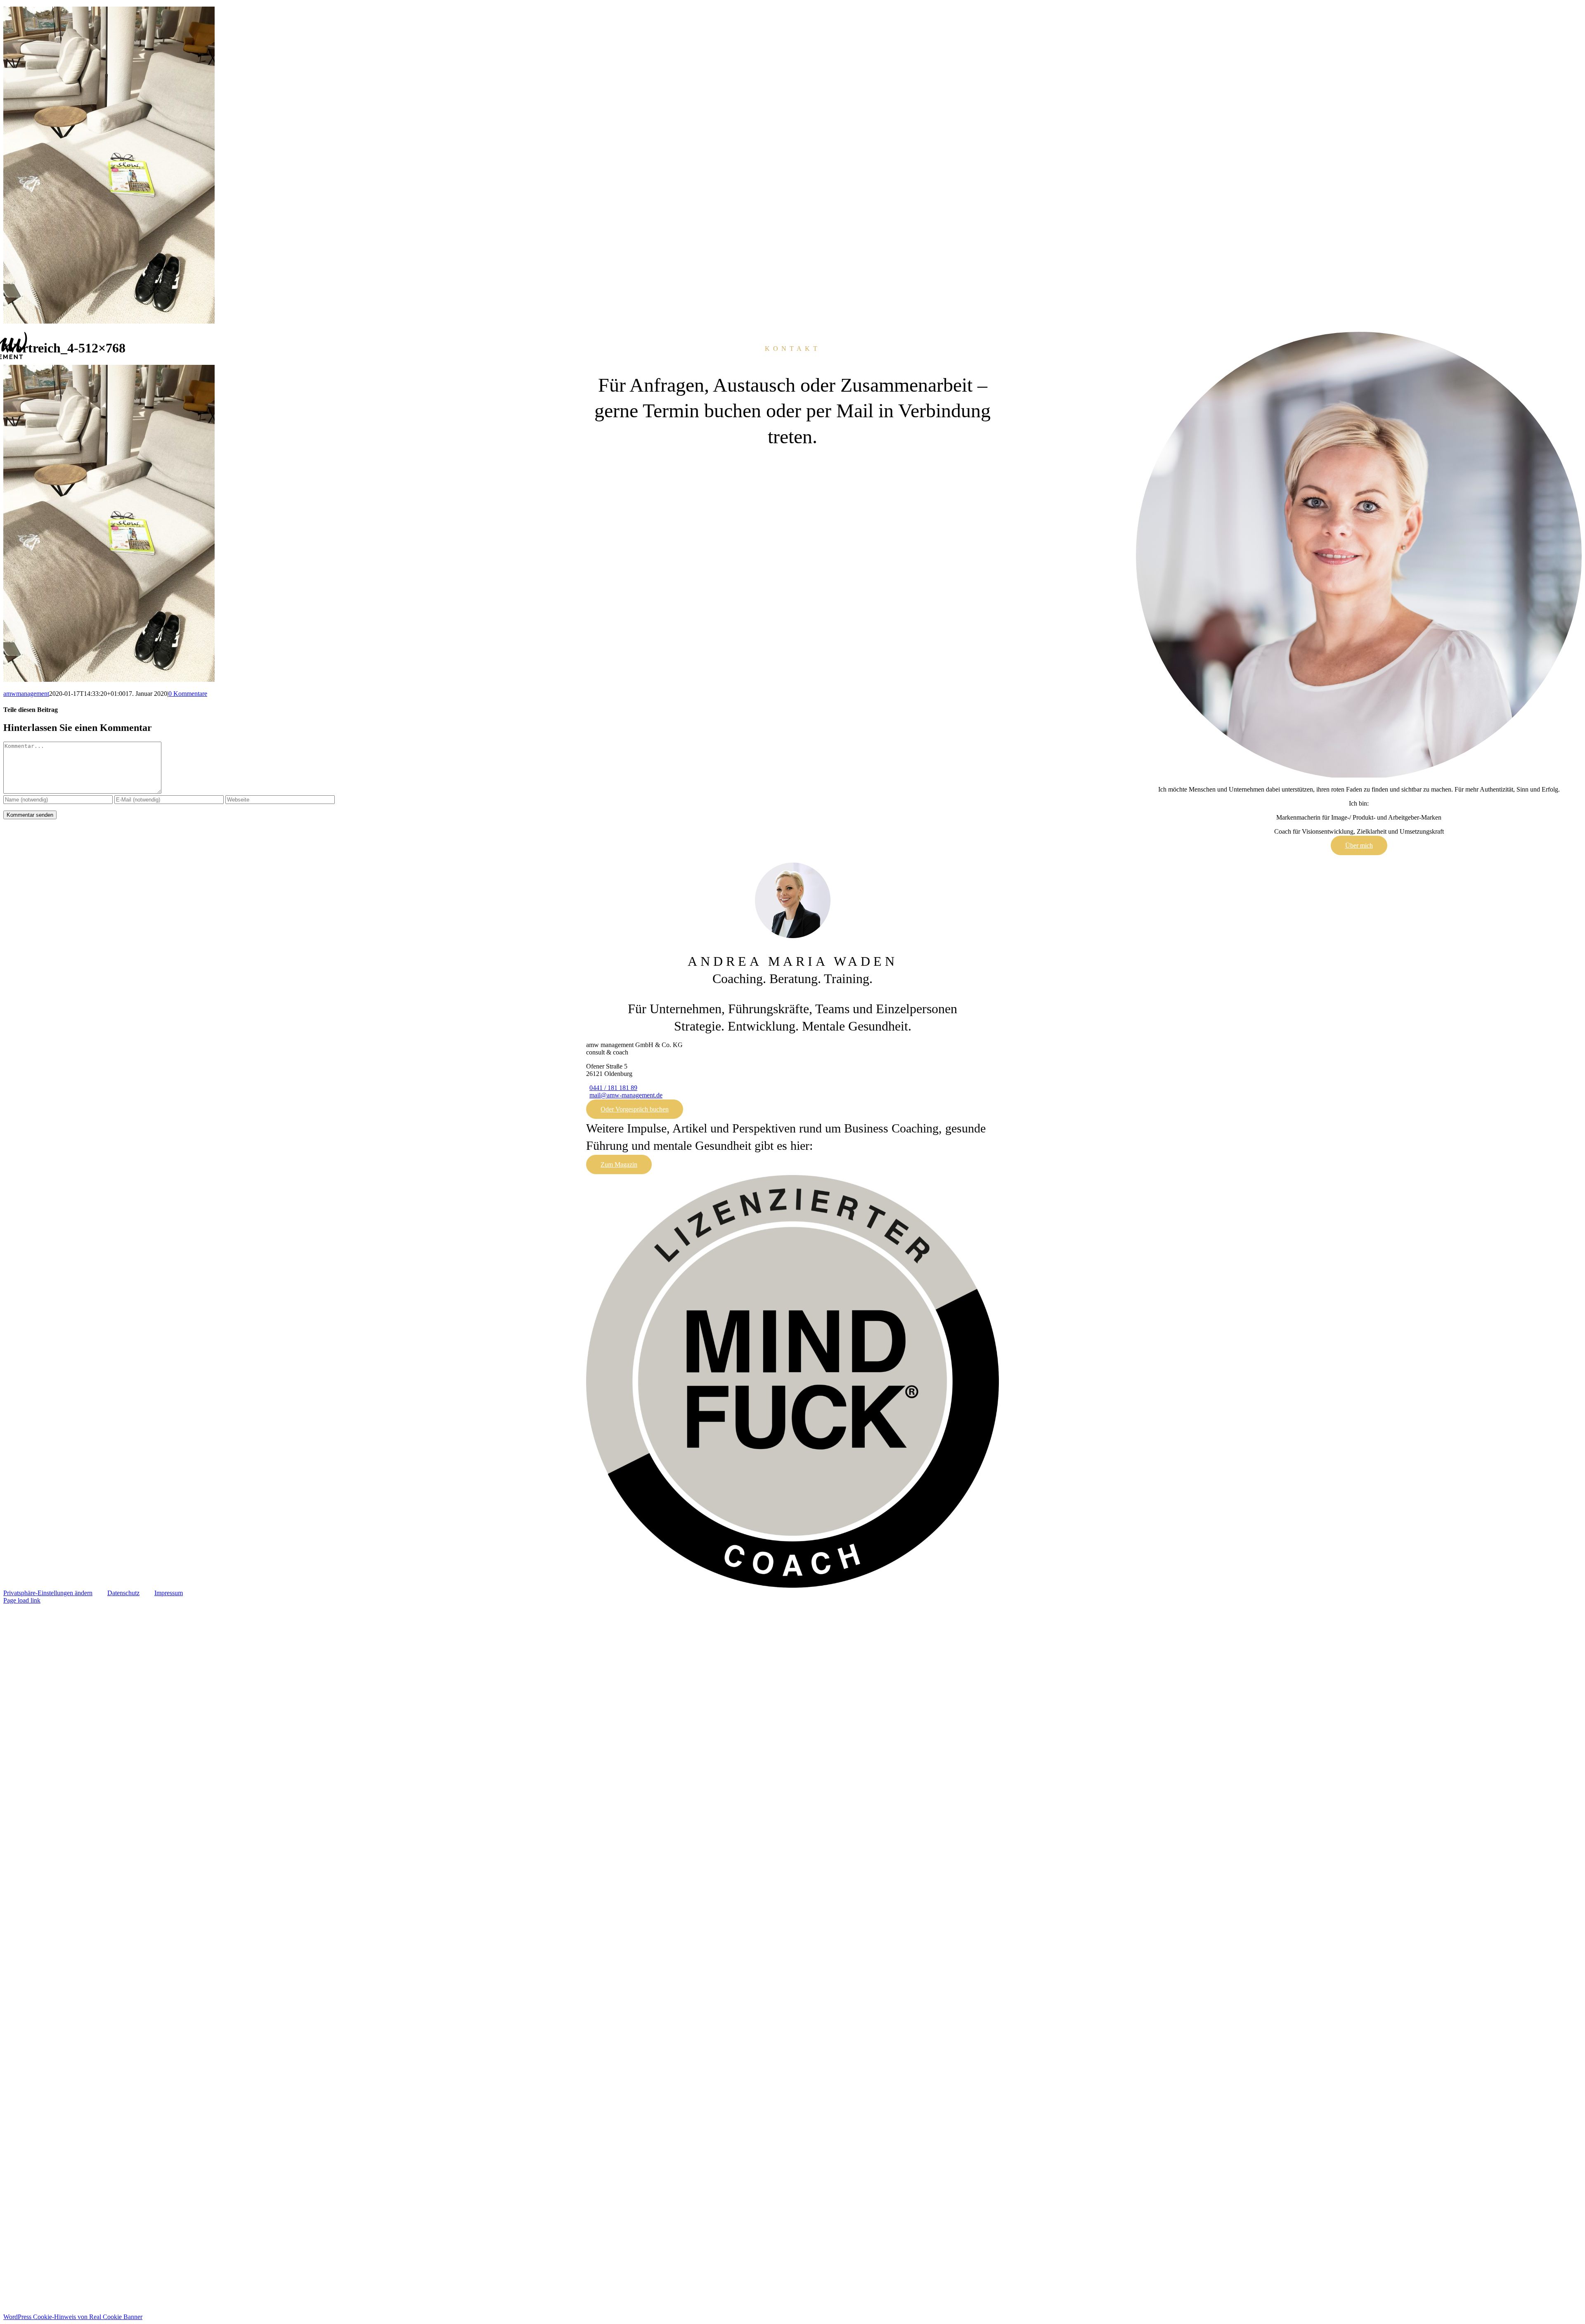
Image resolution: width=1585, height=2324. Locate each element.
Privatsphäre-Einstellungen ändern (48, 1593)
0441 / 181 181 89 (613, 1088)
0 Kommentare (188, 694)
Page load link (22, 1600)
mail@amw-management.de (626, 1095)
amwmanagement (26, 694)
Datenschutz (123, 1593)
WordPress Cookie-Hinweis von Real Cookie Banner (73, 2317)
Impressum (169, 1593)
